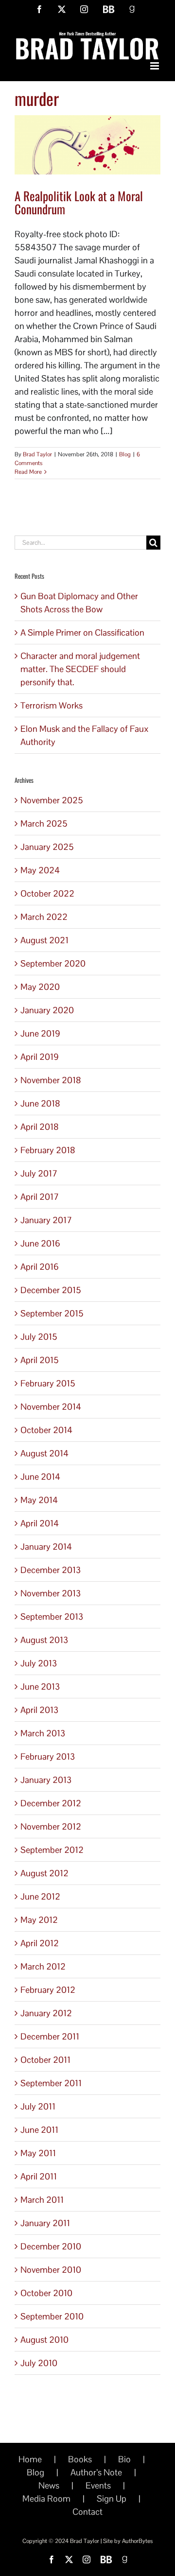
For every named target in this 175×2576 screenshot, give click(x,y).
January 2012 (46, 2013)
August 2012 (44, 1873)
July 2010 (39, 2363)
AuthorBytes (137, 2541)
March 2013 (43, 1733)
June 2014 (40, 1477)
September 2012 (52, 1850)
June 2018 (40, 1103)
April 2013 (39, 1710)
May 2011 (38, 2153)
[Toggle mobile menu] (155, 66)
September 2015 (52, 1313)
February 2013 (48, 1756)
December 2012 (51, 1803)
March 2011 (42, 2200)
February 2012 (48, 1990)
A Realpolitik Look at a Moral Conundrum (79, 202)
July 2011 (38, 2106)
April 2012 (40, 1943)
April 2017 (40, 1197)
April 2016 (40, 1267)
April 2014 (40, 1523)
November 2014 (51, 1407)
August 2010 (44, 2340)
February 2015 (48, 1383)
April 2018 (40, 1127)
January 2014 (46, 1547)
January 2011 (45, 2223)
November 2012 (51, 1826)
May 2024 (40, 870)
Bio (124, 2459)
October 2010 (46, 2293)
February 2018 (48, 1150)
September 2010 (52, 2316)
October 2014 (46, 1430)
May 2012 (39, 1920)
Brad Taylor (37, 454)
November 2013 (51, 1593)
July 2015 (39, 1337)
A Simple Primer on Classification (82, 632)
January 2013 (46, 1780)
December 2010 (51, 2246)
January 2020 (47, 1010)
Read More (28, 472)
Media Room (46, 2498)
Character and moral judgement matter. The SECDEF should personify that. (80, 669)
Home (30, 2459)
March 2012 (43, 1966)
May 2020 (40, 987)
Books (80, 2459)
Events (98, 2485)
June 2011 (39, 2130)
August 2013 (44, 1640)
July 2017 (39, 1173)
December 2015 (51, 1290)
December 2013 (51, 1570)
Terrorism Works (52, 705)
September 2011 (51, 2083)
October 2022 (47, 893)
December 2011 (50, 2036)
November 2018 (51, 1080)
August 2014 (44, 1453)
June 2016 (40, 1243)
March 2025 (44, 823)
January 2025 (47, 847)
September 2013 (52, 1616)
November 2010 (51, 2270)
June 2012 (40, 1896)
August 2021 (44, 940)
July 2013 (39, 1663)
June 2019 (40, 1033)
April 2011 (39, 2176)
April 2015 (40, 1360)
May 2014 (39, 1500)
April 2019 (40, 1057)
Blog (125, 454)
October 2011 (45, 2060)
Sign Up (112, 2498)
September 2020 (53, 963)
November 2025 (52, 800)
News (49, 2485)
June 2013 (40, 1686)
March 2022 (44, 917)
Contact (87, 2512)
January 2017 (46, 1220)
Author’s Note (96, 2472)
